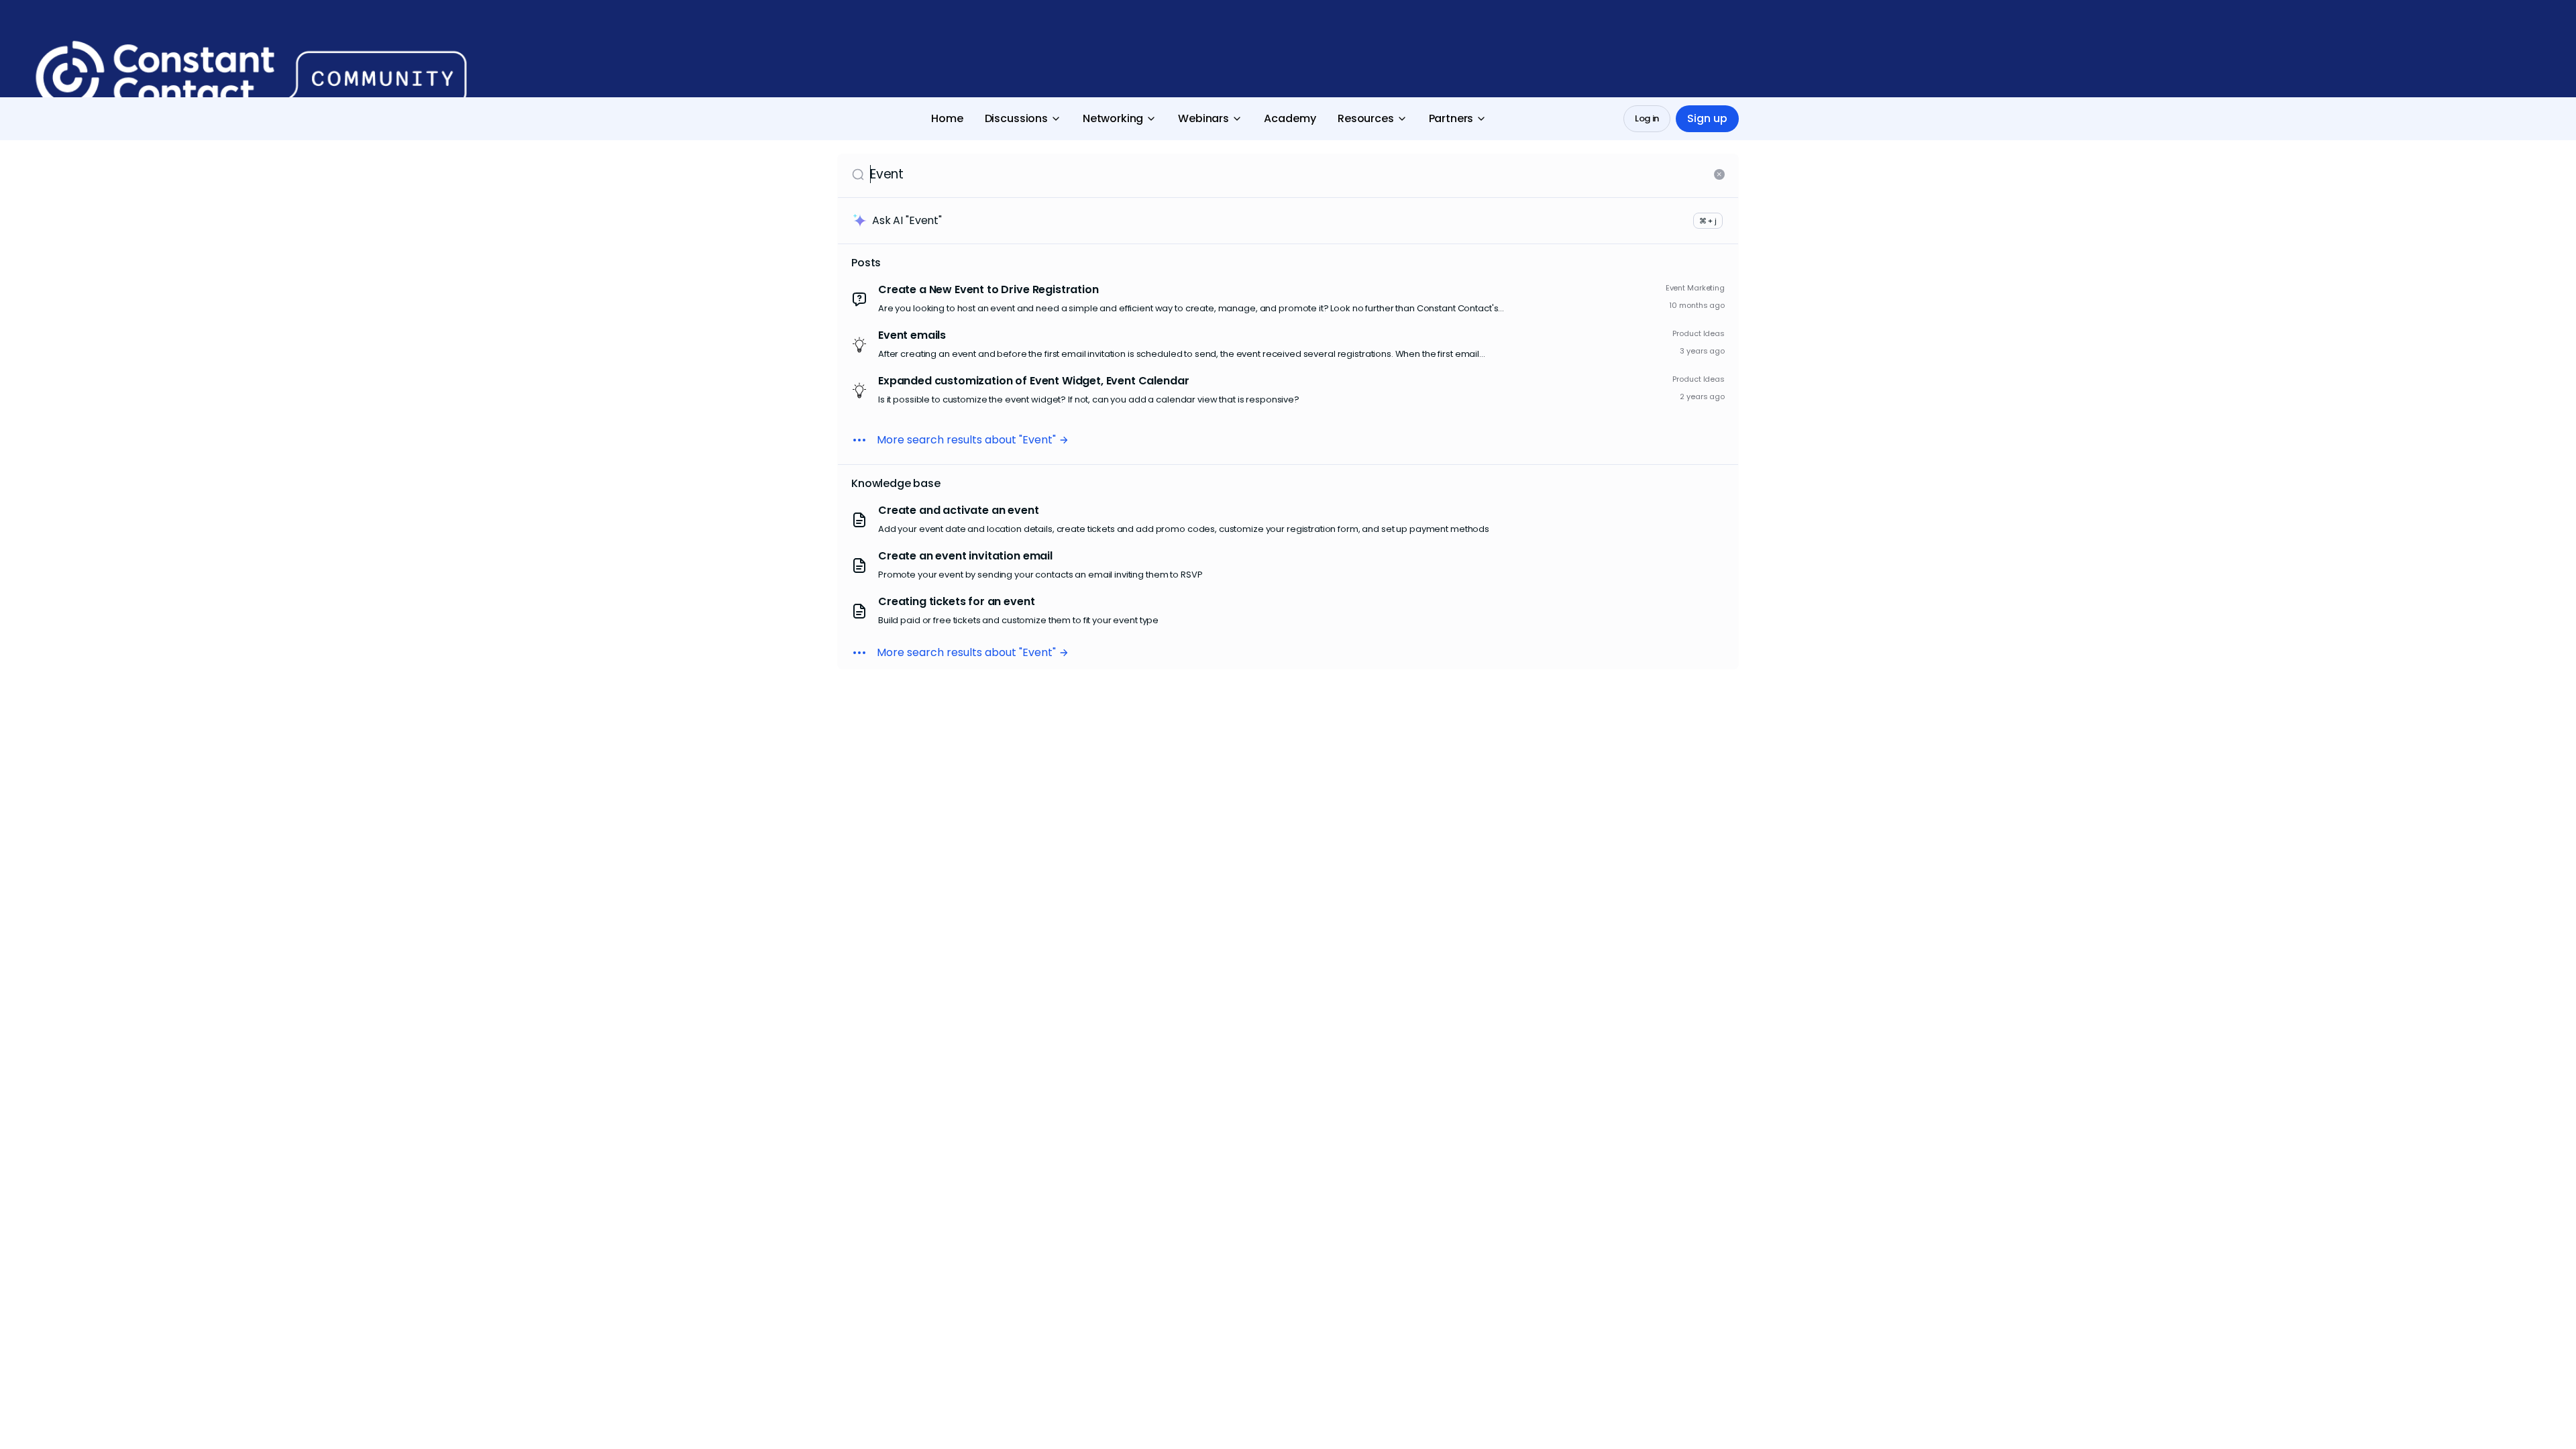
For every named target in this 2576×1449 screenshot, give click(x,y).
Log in (1647, 118)
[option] (1288, 299)
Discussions (1016, 118)
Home (947, 118)
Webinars (1203, 118)
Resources (1366, 118)
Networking (1113, 118)
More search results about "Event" (966, 440)
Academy (1290, 118)
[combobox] (1289, 174)
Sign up (1707, 118)
